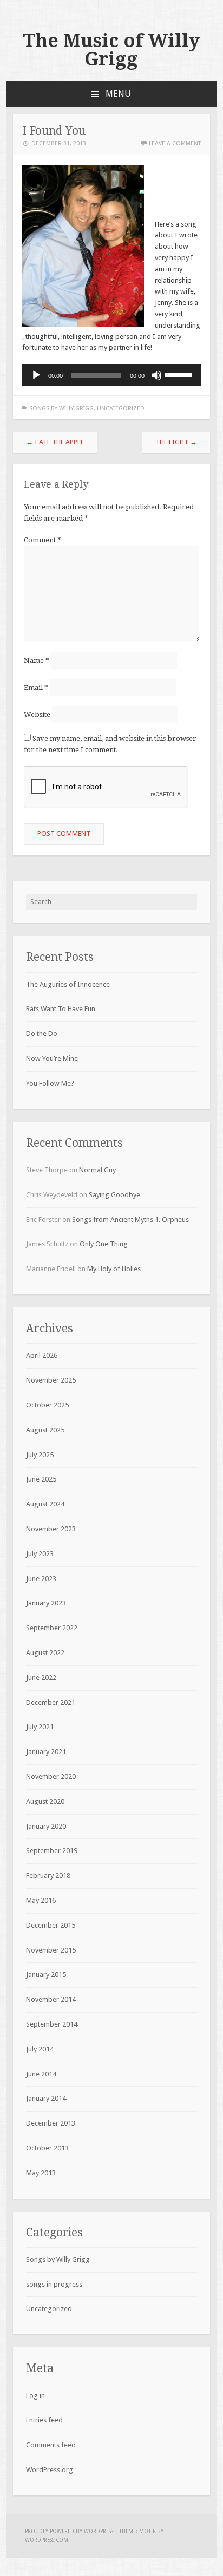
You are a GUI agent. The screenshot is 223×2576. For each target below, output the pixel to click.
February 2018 (48, 1875)
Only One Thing (104, 1244)
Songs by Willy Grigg (61, 409)
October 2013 (47, 2148)
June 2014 (41, 2074)
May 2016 (41, 1900)
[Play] (36, 375)
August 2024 (45, 1504)
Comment (42, 540)
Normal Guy (97, 1170)
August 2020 (45, 1801)
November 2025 (51, 1380)
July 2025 (40, 1455)
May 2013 (41, 2173)
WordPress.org (50, 2470)
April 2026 (42, 1355)
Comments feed (51, 2445)
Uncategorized (121, 409)
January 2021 (46, 1752)
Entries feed (44, 2420)
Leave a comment (175, 144)
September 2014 (52, 2024)
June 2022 (41, 1678)
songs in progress (54, 2284)
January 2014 (46, 2098)
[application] (111, 375)
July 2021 (40, 1727)
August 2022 (45, 1653)
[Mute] (156, 375)
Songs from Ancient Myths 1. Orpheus (130, 1220)
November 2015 (51, 1950)
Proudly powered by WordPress (69, 2531)
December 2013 (51, 2123)
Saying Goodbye (114, 1195)
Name (37, 660)
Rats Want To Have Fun (61, 1009)
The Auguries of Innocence (68, 984)
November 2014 (51, 1999)
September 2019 (52, 1851)
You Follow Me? (50, 1083)
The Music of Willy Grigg (111, 50)
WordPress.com (47, 2540)
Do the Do (42, 1034)
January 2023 (46, 1603)
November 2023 (51, 1529)
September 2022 (52, 1628)
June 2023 (41, 1579)
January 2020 (46, 1826)
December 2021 (51, 1702)
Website (37, 715)
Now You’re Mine (52, 1058)
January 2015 (46, 1974)
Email (36, 688)
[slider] (180, 374)
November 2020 (51, 1777)
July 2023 (40, 1554)
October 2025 (47, 1405)
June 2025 (41, 1479)
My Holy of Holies (114, 1269)
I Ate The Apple (55, 442)
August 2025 (45, 1430)
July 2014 (40, 2049)
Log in (35, 2396)
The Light (176, 442)
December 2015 (51, 1925)
